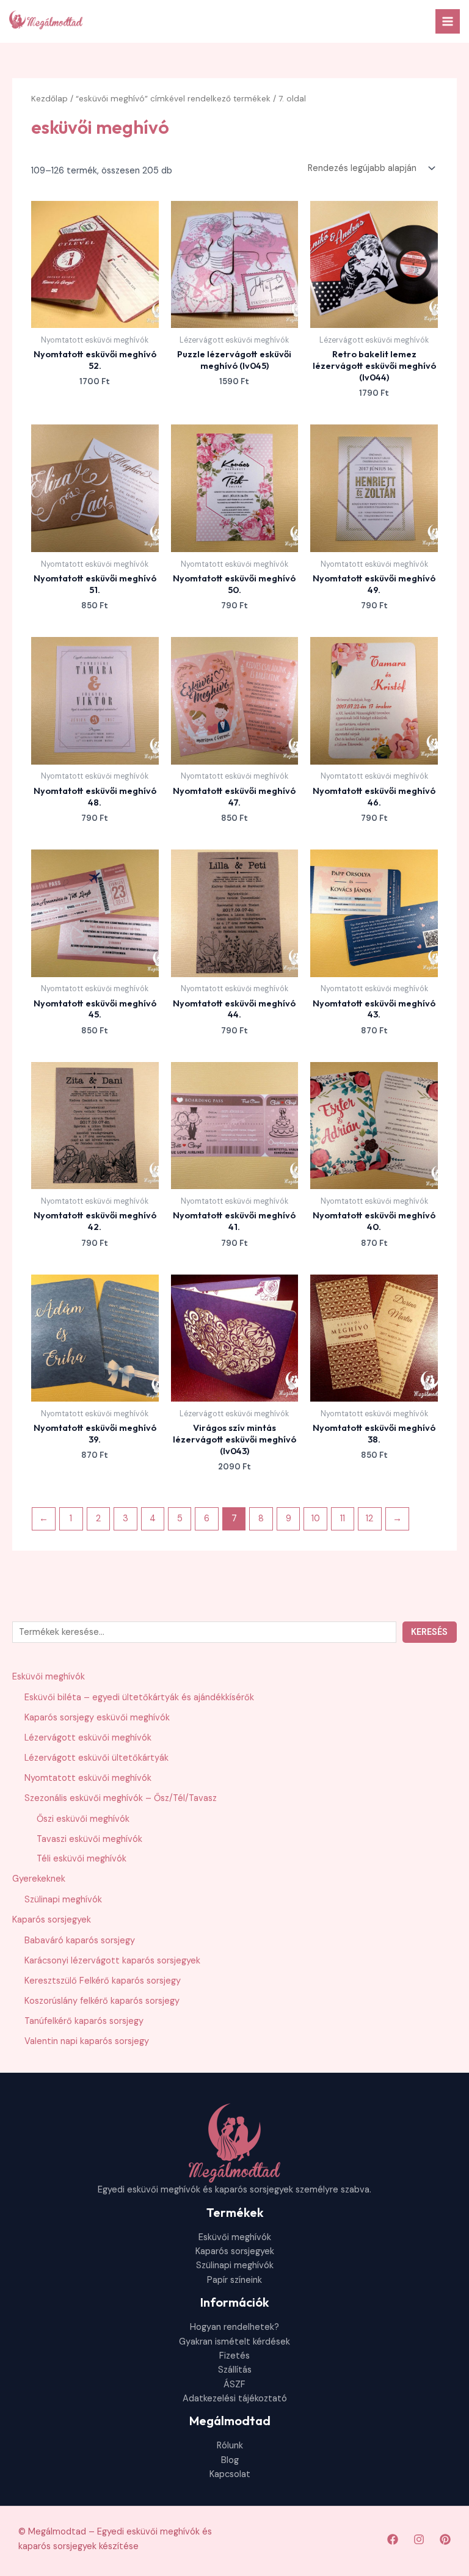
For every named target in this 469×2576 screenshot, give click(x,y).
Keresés (429, 1632)
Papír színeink (234, 2280)
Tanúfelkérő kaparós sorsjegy (84, 2021)
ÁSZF (234, 2385)
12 (369, 1519)
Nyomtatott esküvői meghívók (88, 1778)
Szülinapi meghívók (63, 1900)
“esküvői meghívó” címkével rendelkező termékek (173, 99)
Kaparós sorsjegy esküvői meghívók (97, 1718)
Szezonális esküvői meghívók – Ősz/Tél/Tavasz (121, 1798)
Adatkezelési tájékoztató (235, 2399)
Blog (230, 2460)
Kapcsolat (230, 2474)
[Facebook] (393, 2539)
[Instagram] (419, 2539)
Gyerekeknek (39, 1879)
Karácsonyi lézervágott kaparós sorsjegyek (112, 1961)
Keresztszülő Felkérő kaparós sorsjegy (103, 1981)
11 (343, 1519)
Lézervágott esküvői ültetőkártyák (96, 1758)
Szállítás (235, 2370)
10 (316, 1519)
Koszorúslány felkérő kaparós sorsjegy (102, 2001)
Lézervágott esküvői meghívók (88, 1738)
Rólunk (230, 2446)
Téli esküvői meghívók (82, 1859)
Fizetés (234, 2356)
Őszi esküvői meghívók (83, 1819)
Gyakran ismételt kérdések (234, 2342)
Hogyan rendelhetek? (234, 2327)
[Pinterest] (445, 2539)
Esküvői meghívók (49, 1677)
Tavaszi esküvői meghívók (89, 1839)
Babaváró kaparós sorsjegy (80, 1941)
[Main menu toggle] (448, 21)
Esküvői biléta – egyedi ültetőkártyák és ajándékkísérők (139, 1697)
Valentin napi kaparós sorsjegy (87, 2041)
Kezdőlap (49, 99)
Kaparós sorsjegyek (52, 1920)
